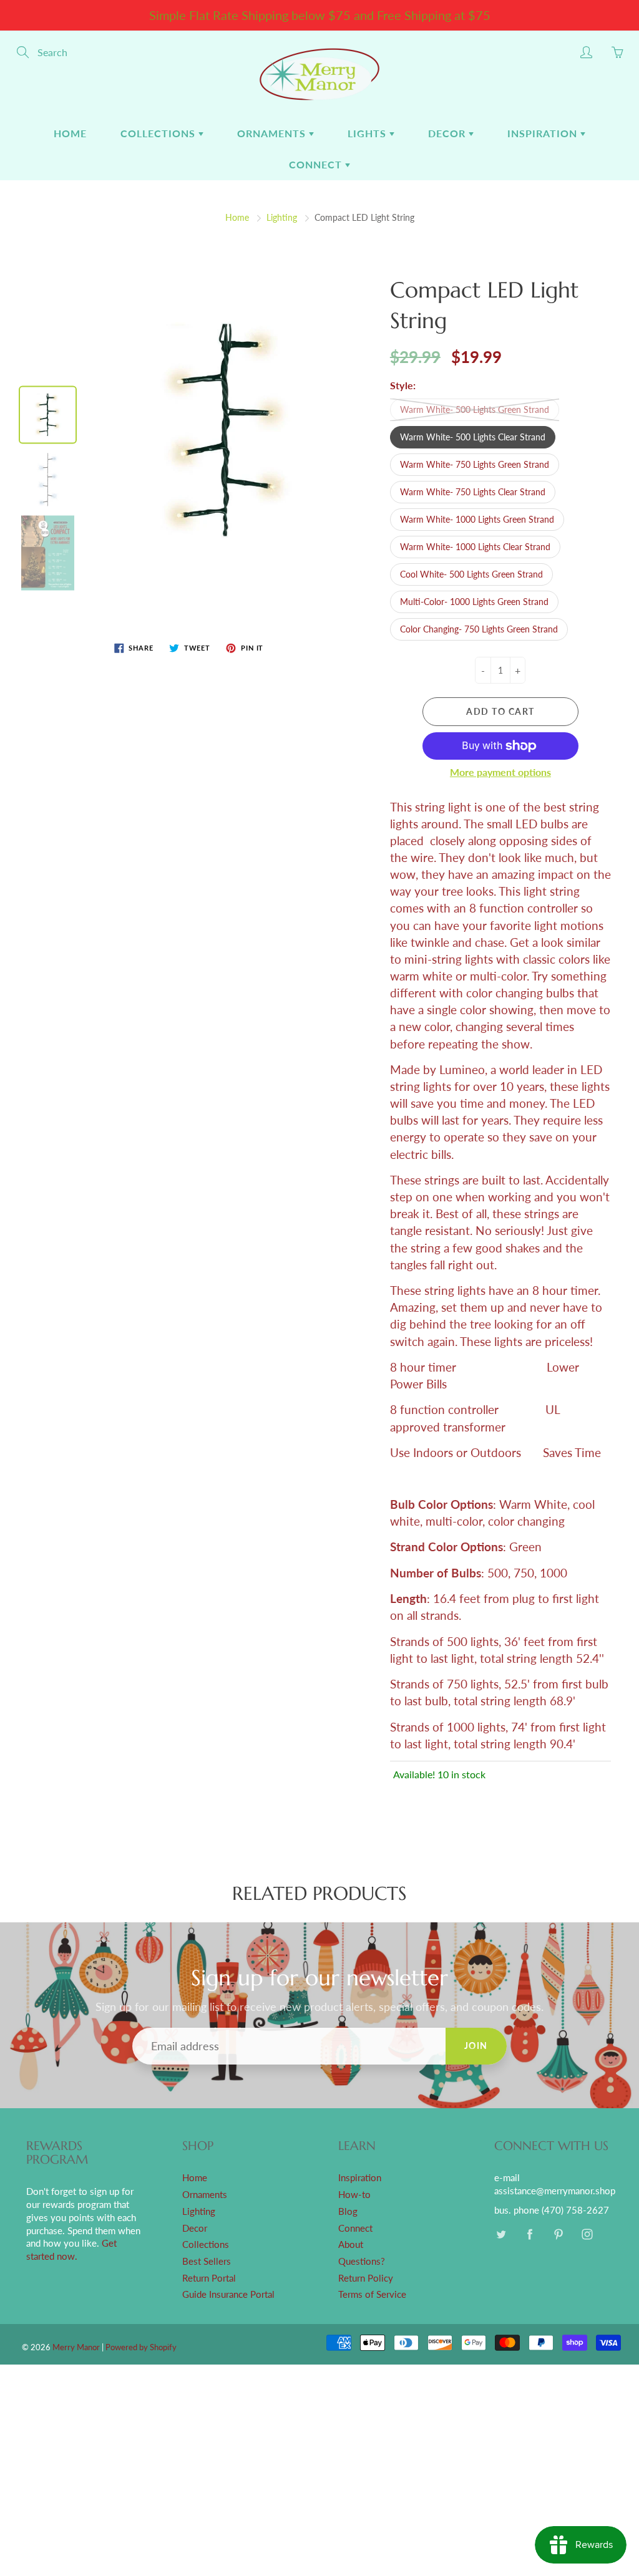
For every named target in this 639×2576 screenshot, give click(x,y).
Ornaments (273, 133)
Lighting (282, 217)
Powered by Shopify (141, 2347)
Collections (159, 133)
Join (476, 2046)
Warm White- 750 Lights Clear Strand (473, 492)
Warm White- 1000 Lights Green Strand (477, 519)
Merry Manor (76, 2347)
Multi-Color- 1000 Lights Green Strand (474, 602)
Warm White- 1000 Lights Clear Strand (475, 547)
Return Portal (209, 2278)
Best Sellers (207, 2261)
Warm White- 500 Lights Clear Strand (473, 437)
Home (70, 133)
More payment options (500, 772)
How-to (354, 2195)
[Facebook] (529, 2235)
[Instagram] (587, 2235)
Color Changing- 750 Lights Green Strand (479, 629)
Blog (348, 2211)
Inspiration (544, 133)
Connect (317, 164)
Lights (368, 133)
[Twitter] (501, 2235)
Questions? (362, 2261)
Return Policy (366, 2278)
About (351, 2244)
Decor (448, 133)
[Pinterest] (558, 2235)
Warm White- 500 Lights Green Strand (475, 409)
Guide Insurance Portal (228, 2294)
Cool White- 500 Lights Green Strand (471, 574)
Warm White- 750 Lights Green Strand (475, 464)
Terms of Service (372, 2294)
